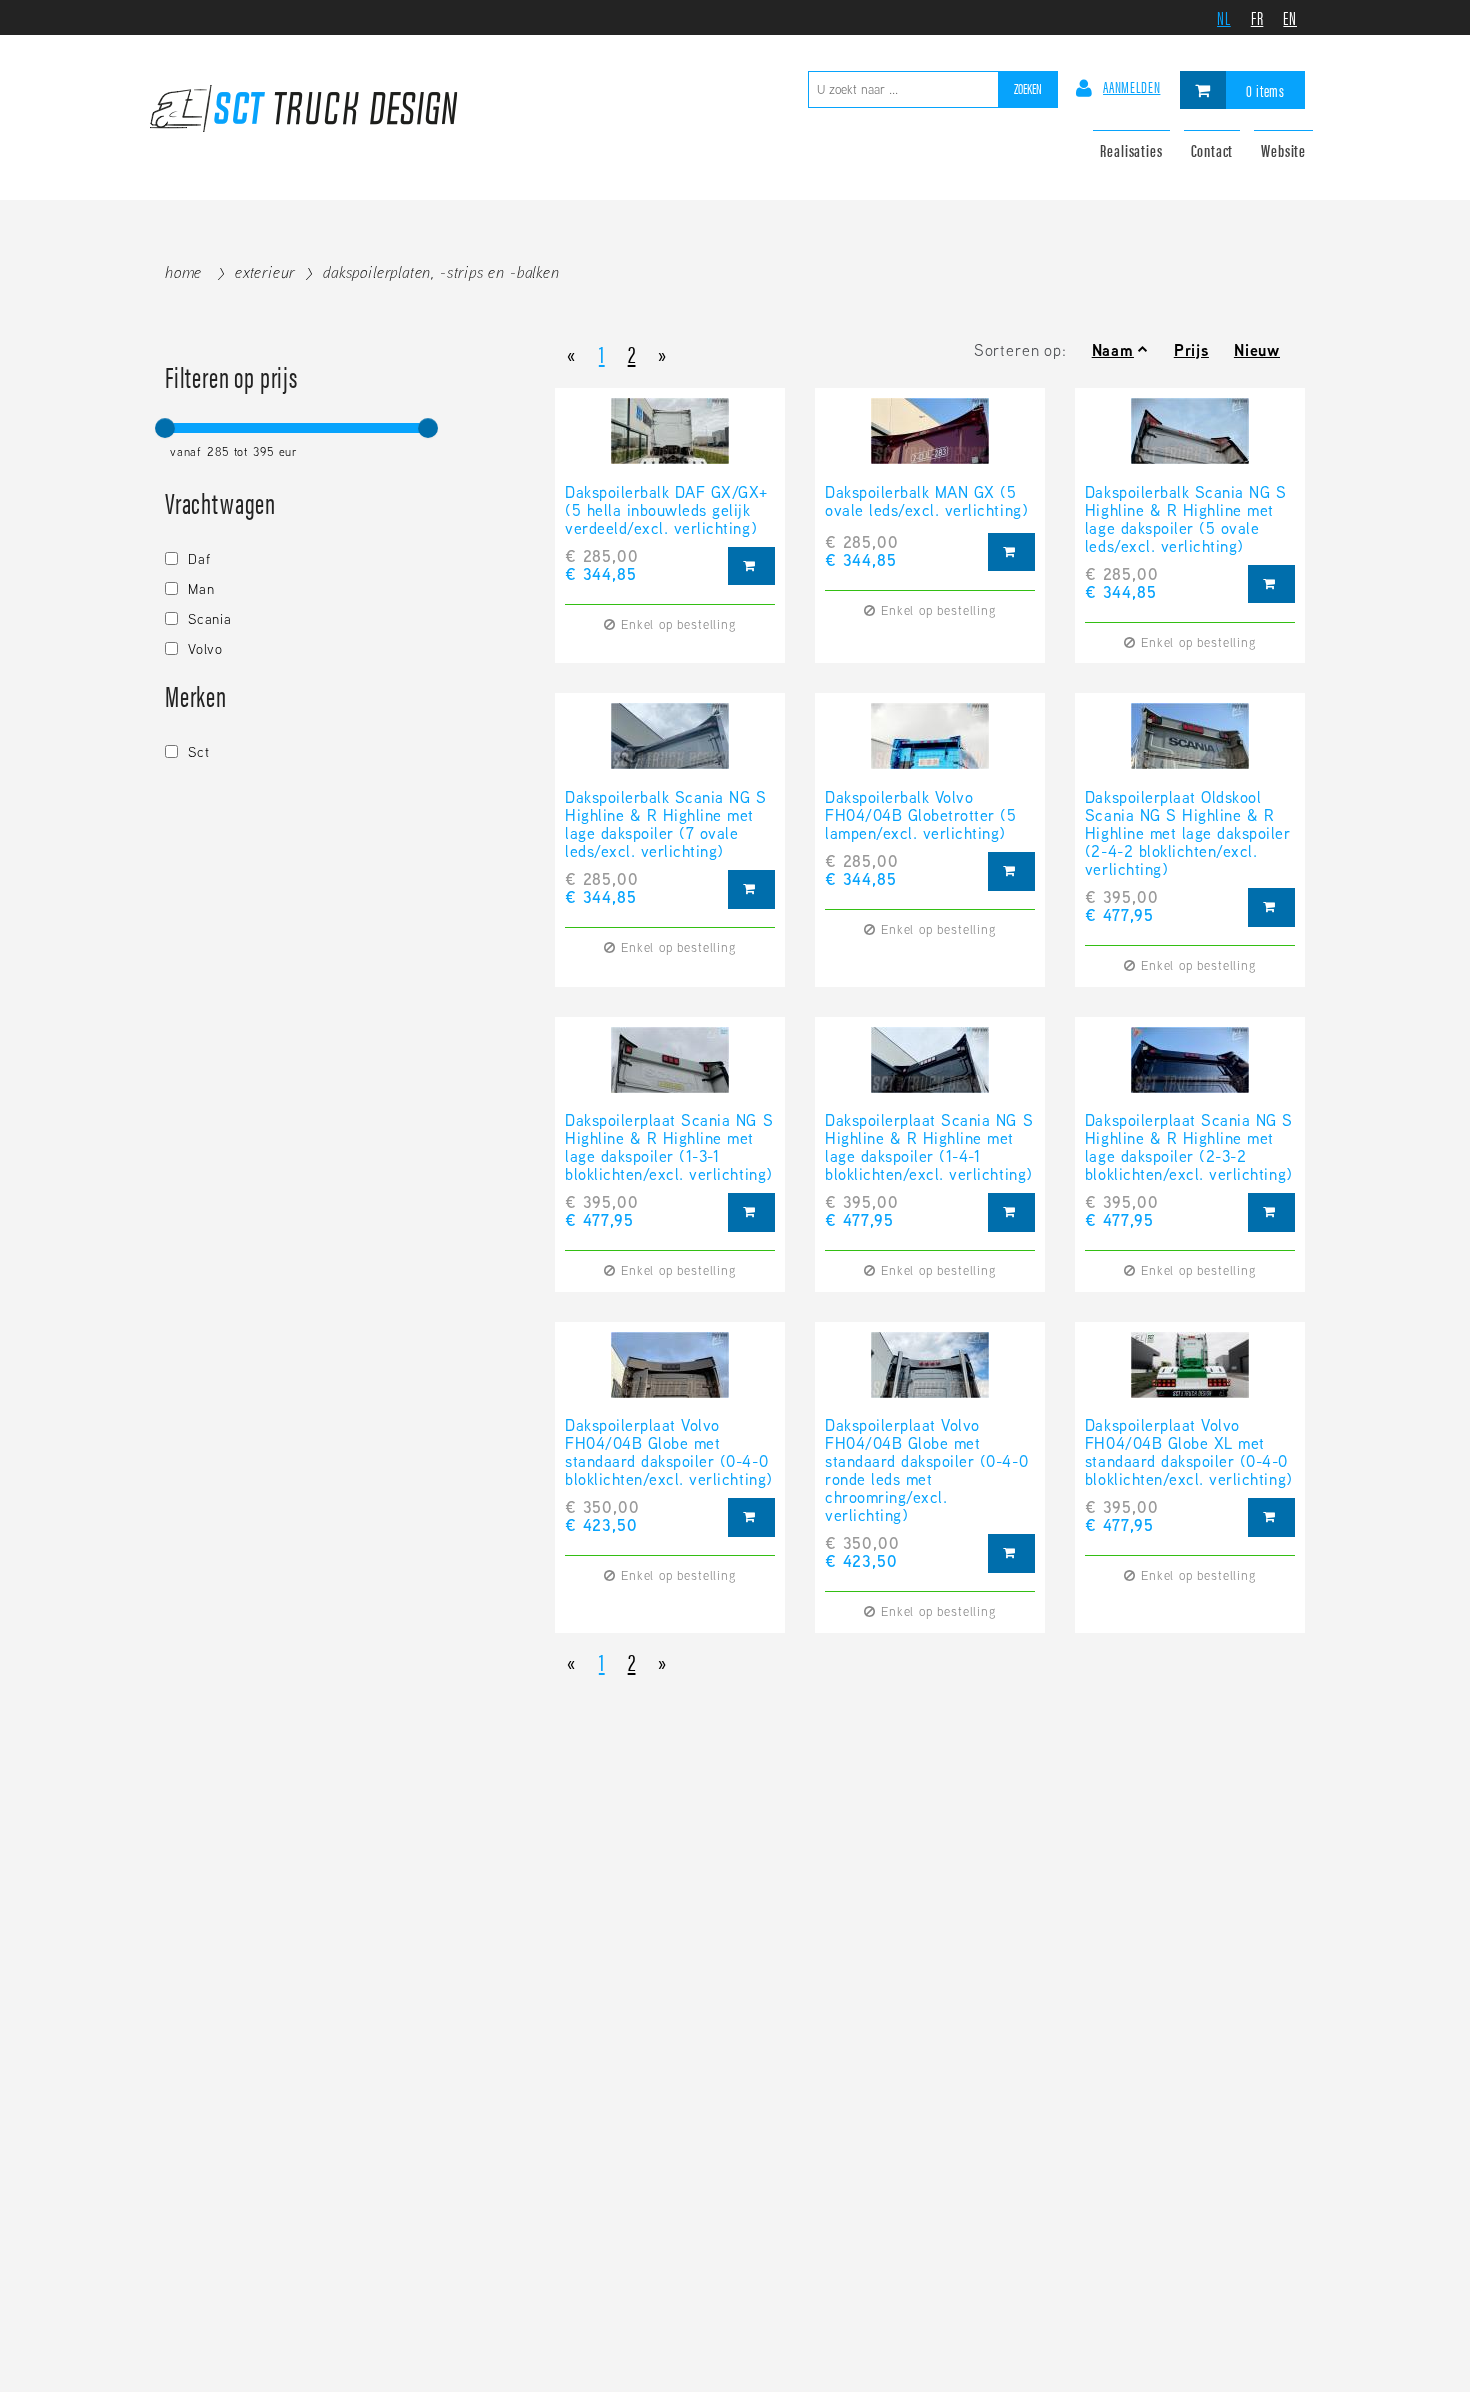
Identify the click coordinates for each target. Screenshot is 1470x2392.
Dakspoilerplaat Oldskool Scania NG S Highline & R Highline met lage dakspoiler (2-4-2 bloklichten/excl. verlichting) (1188, 834)
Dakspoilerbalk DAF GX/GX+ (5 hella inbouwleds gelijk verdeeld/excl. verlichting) (666, 511)
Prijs (1191, 350)
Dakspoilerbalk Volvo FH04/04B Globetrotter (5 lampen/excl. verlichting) (920, 816)
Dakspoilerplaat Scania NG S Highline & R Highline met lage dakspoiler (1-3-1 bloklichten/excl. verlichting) (669, 1148)
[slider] (165, 428)
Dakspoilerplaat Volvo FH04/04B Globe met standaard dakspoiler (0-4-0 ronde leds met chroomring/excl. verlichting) (926, 1471)
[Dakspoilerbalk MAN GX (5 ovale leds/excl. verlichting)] (930, 441)
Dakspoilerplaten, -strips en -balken (441, 272)
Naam (1113, 350)
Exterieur (265, 272)
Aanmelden (1131, 86)
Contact (1212, 150)
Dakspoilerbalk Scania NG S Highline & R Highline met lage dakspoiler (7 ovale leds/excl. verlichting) (666, 825)
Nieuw (1257, 350)
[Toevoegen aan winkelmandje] (751, 566)
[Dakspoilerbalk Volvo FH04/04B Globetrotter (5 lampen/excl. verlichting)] (930, 746)
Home (183, 272)
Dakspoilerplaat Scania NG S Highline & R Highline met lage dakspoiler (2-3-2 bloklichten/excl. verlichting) (1189, 1148)
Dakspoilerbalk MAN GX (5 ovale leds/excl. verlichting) (926, 503)
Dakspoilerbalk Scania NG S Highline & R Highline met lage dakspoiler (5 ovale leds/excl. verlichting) (1186, 520)
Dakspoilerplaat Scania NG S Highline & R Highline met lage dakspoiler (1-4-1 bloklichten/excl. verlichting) (929, 1148)
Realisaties (1131, 150)
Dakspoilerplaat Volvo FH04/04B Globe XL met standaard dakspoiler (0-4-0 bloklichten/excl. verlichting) (1189, 1453)
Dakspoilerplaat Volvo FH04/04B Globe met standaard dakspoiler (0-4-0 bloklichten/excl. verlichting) (669, 1453)
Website (1283, 150)
